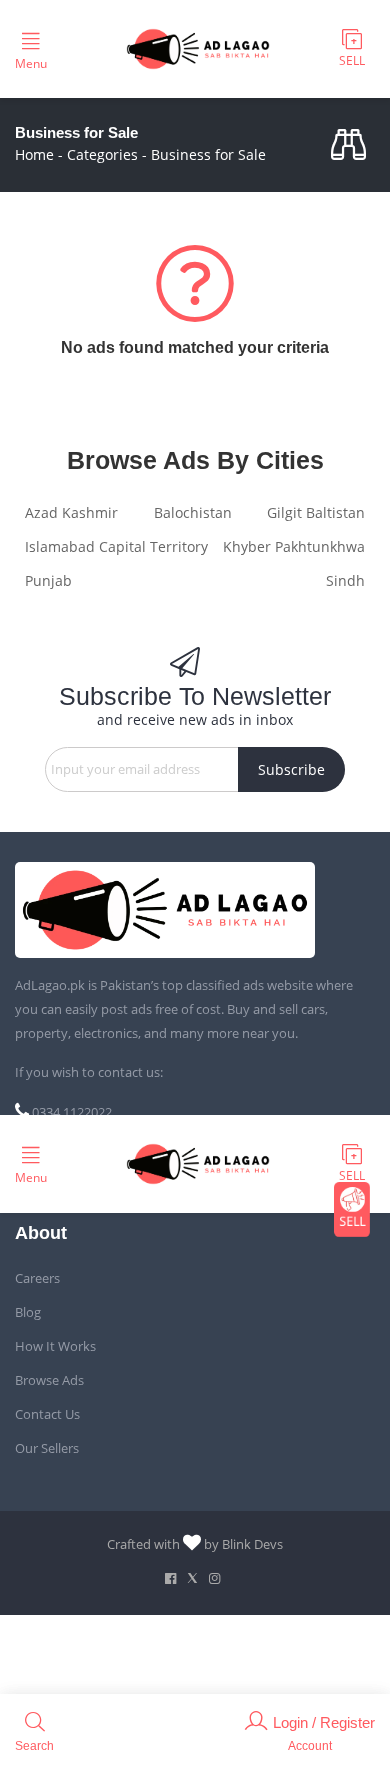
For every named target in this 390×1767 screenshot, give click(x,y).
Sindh (345, 580)
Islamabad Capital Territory (116, 546)
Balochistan (193, 512)
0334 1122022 (72, 1112)
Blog (28, 1312)
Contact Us (47, 1414)
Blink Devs (252, 1544)
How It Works (55, 1346)
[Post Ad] (352, 1209)
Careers (37, 1278)
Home (34, 154)
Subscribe (291, 769)
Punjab (48, 580)
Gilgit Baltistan (316, 512)
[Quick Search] (353, 145)
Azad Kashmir (71, 512)
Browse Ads (49, 1380)
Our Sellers (47, 1448)
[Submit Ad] (352, 49)
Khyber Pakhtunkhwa (294, 546)
